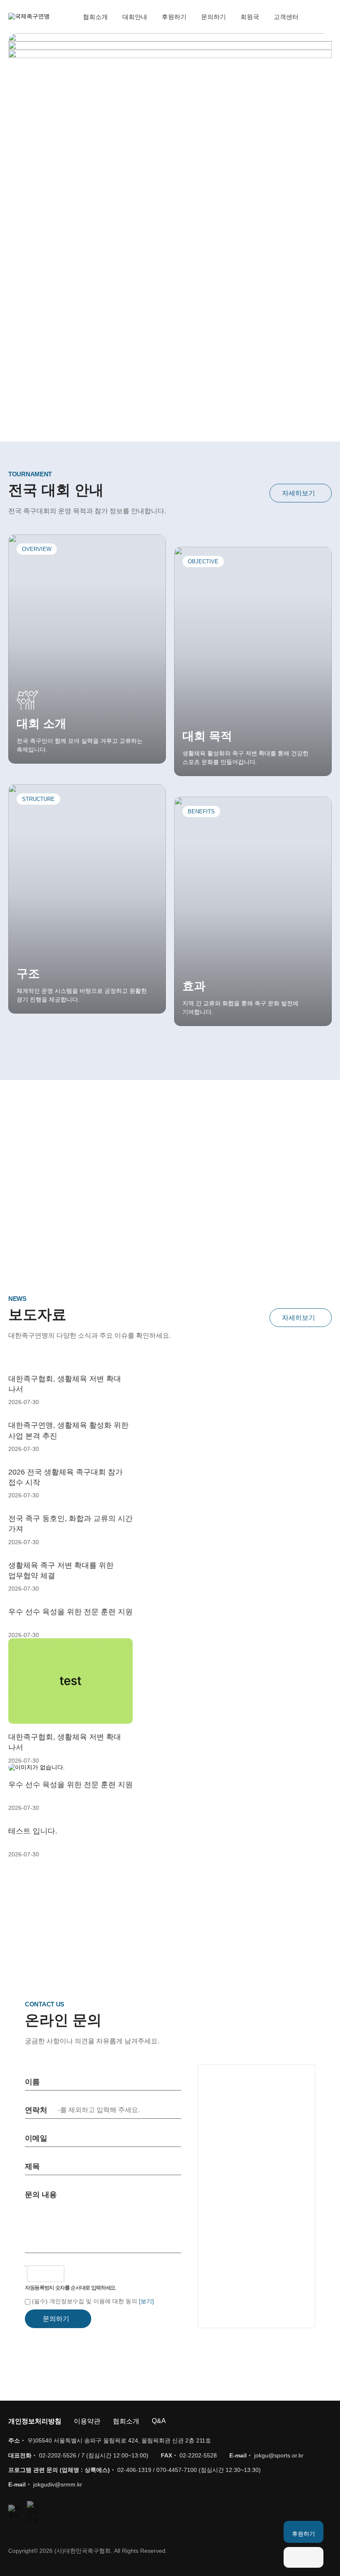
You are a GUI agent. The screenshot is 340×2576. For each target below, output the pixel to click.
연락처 (36, 2110)
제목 (32, 2166)
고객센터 (286, 17)
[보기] (146, 2301)
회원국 (250, 17)
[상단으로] (304, 2557)
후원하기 (174, 17)
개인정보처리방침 (35, 2421)
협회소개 (95, 17)
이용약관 (87, 2421)
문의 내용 (41, 2195)
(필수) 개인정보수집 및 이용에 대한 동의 (85, 2301)
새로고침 (92, 2274)
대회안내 (135, 17)
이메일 (36, 2138)
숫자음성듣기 (74, 2274)
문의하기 (214, 17)
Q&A (159, 2421)
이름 (32, 2082)
